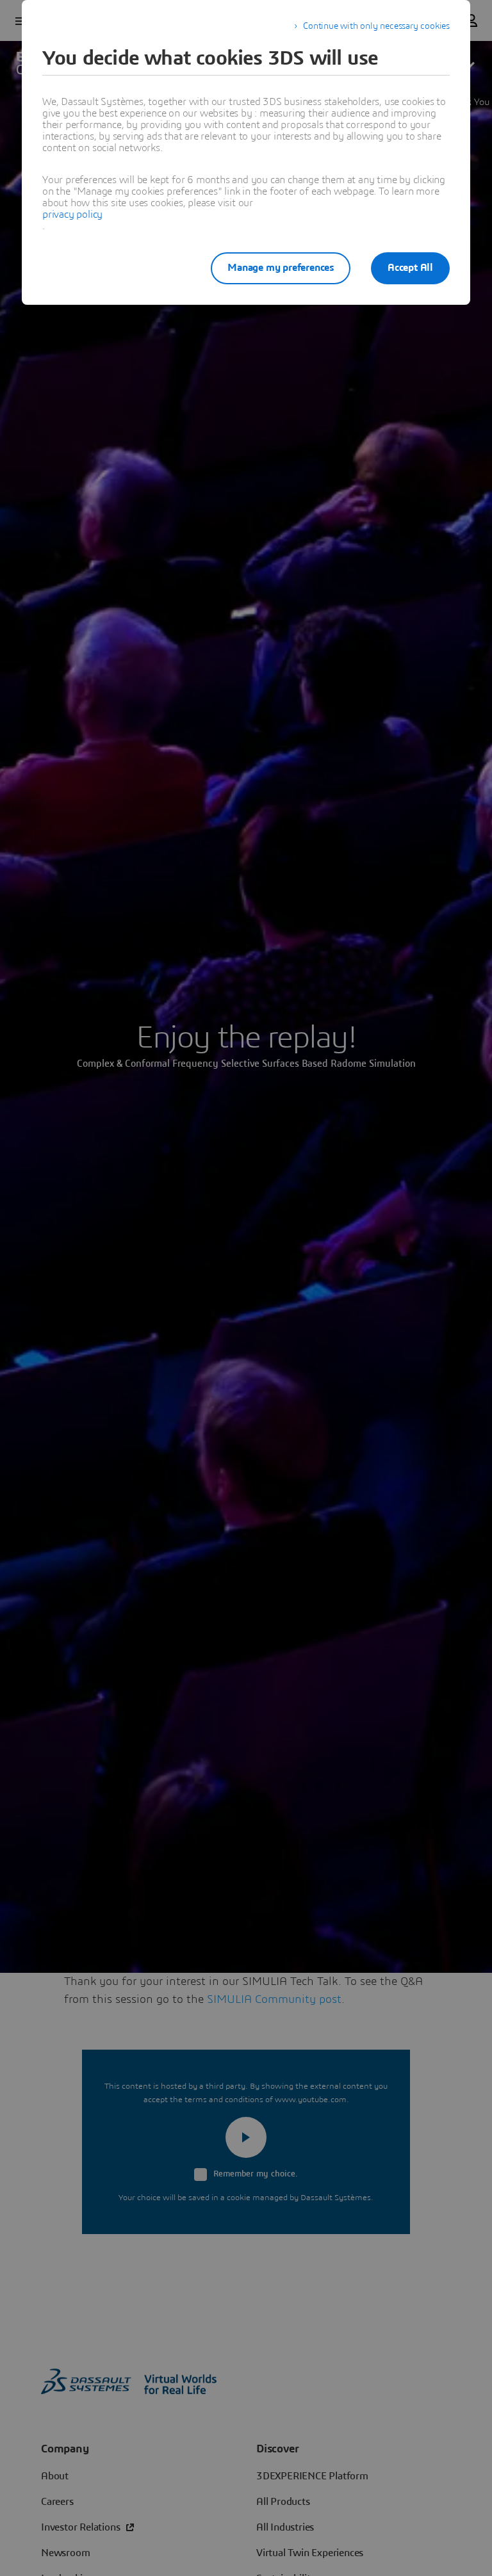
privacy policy (72, 215)
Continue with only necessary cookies (376, 26)
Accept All (410, 268)
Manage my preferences (281, 268)
